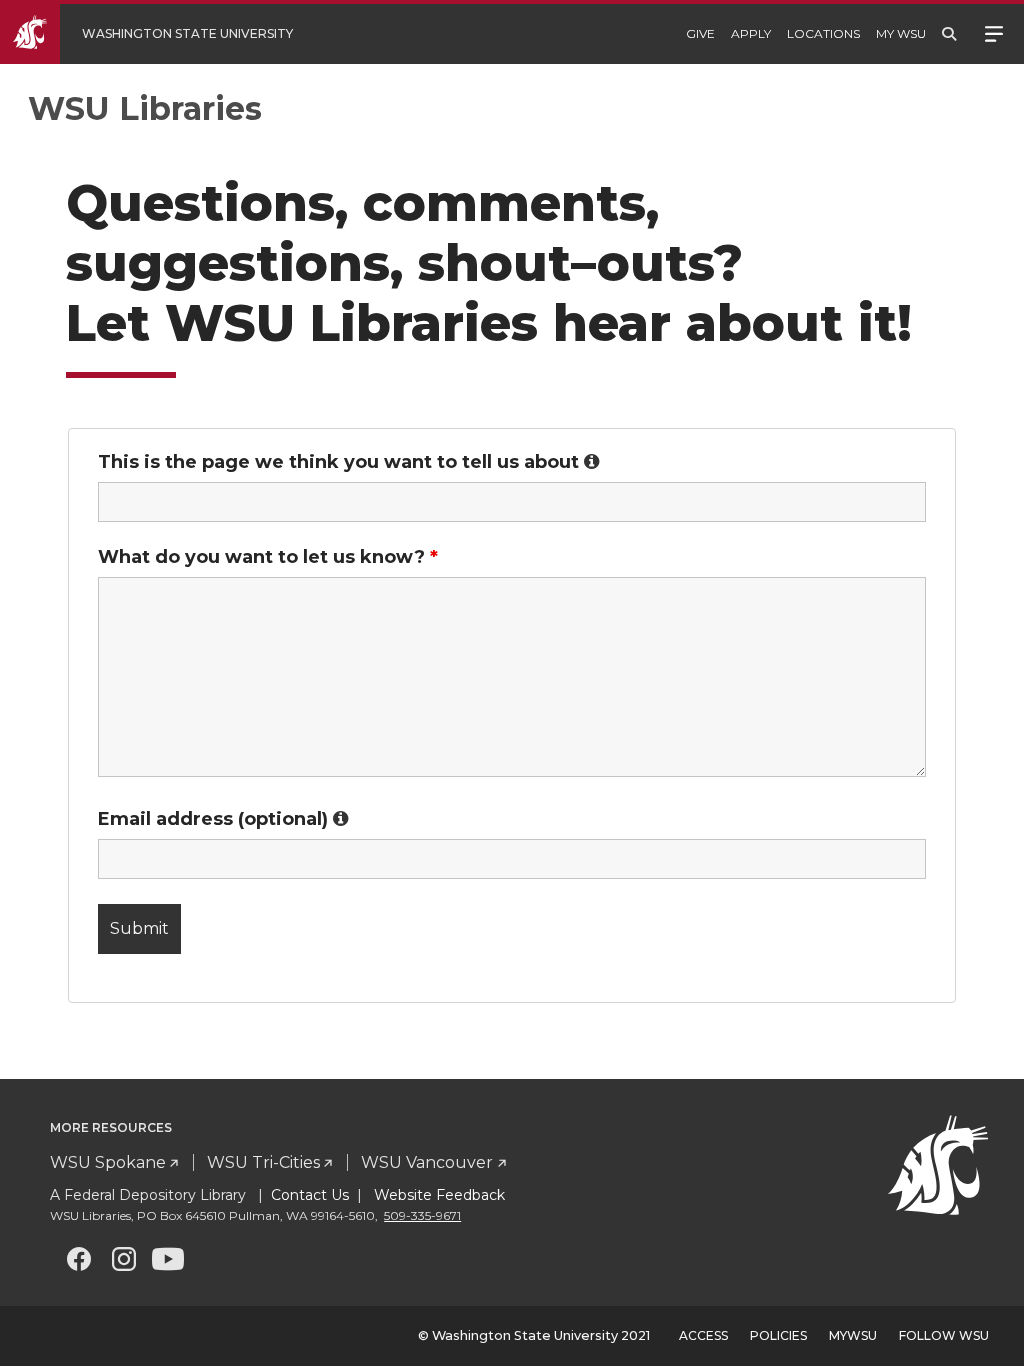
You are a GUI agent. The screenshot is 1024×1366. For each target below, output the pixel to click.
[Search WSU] (949, 34)
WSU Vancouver (427, 1162)
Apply (751, 33)
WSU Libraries (145, 108)
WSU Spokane (108, 1162)
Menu (994, 32)
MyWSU (853, 1335)
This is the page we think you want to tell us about (349, 462)
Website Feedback (437, 1195)
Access (703, 1335)
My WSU (901, 33)
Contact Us (310, 1195)
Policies (778, 1335)
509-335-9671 (422, 1215)
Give (700, 33)
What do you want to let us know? (268, 557)
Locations (823, 33)
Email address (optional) (223, 819)
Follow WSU (944, 1335)
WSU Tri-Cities (263, 1162)
